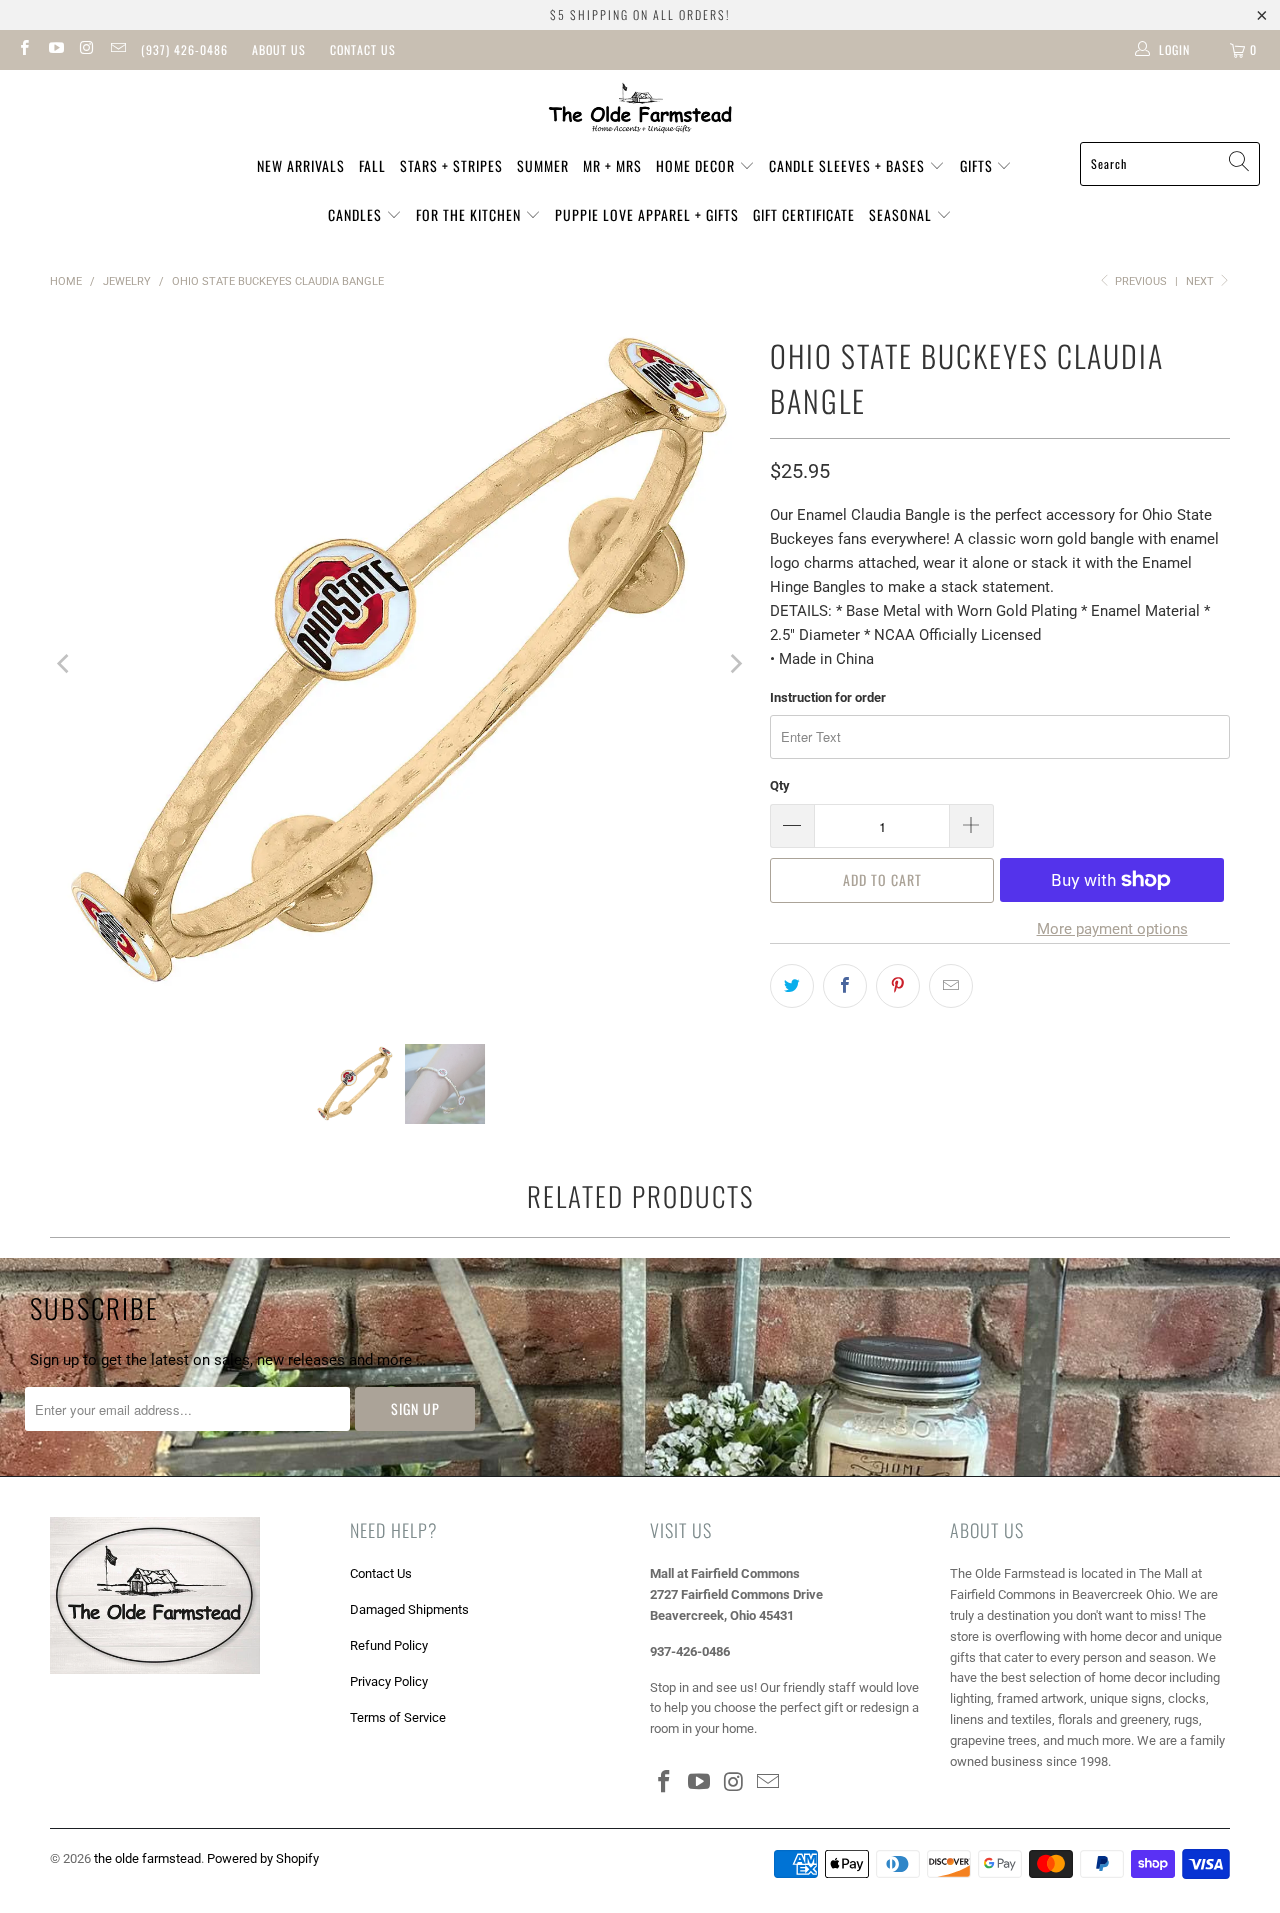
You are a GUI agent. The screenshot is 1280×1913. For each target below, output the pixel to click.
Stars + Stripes (451, 165)
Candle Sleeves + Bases (849, 165)
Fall (372, 165)
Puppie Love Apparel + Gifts (647, 214)
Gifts (978, 165)
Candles (357, 214)
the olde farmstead (147, 1858)
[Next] (735, 664)
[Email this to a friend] (951, 986)
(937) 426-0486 (184, 49)
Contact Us (363, 49)
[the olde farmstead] (640, 111)
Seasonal (902, 214)
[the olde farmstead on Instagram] (86, 50)
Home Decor (697, 165)
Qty (780, 785)
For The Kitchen (470, 214)
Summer (543, 165)
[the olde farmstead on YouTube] (54, 50)
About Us (279, 49)
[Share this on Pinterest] (898, 986)
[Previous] (65, 664)
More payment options (1112, 929)
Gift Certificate (804, 214)
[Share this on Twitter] (792, 986)
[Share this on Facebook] (845, 986)
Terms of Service (398, 1717)
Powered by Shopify (263, 1858)
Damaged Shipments (409, 1609)
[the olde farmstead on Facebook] (23, 50)
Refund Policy (389, 1645)
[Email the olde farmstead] (117, 50)
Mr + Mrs (612, 165)
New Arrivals (301, 165)
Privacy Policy (389, 1681)
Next (1201, 281)
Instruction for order (828, 697)
